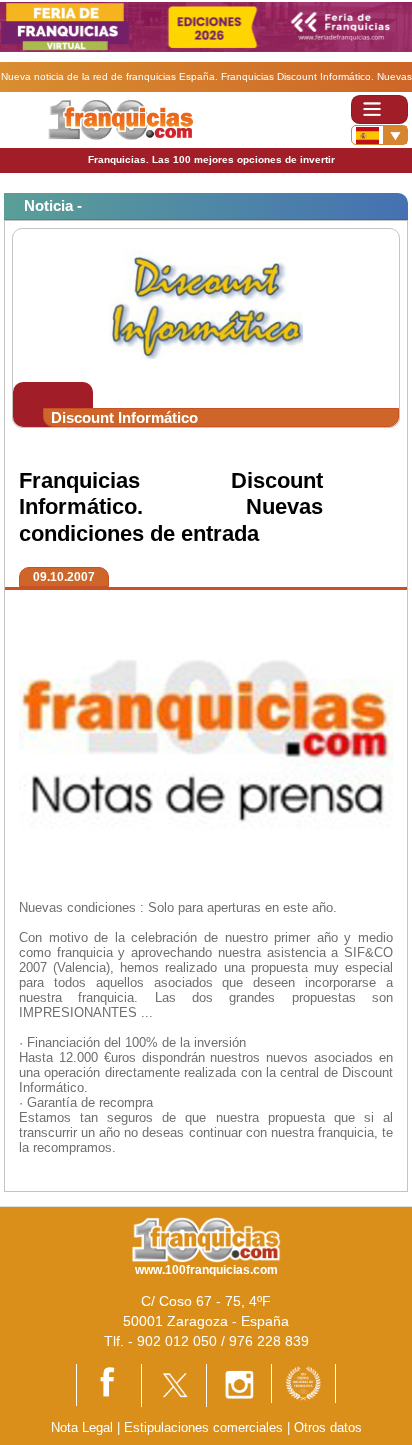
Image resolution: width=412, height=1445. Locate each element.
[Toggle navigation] (379, 109)
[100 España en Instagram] (239, 1384)
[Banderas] (379, 135)
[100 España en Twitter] (174, 1384)
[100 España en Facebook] (109, 1383)
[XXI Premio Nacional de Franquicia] (303, 1382)
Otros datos (328, 1427)
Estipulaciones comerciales (205, 1427)
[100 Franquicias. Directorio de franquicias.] (120, 119)
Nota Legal (82, 1427)
